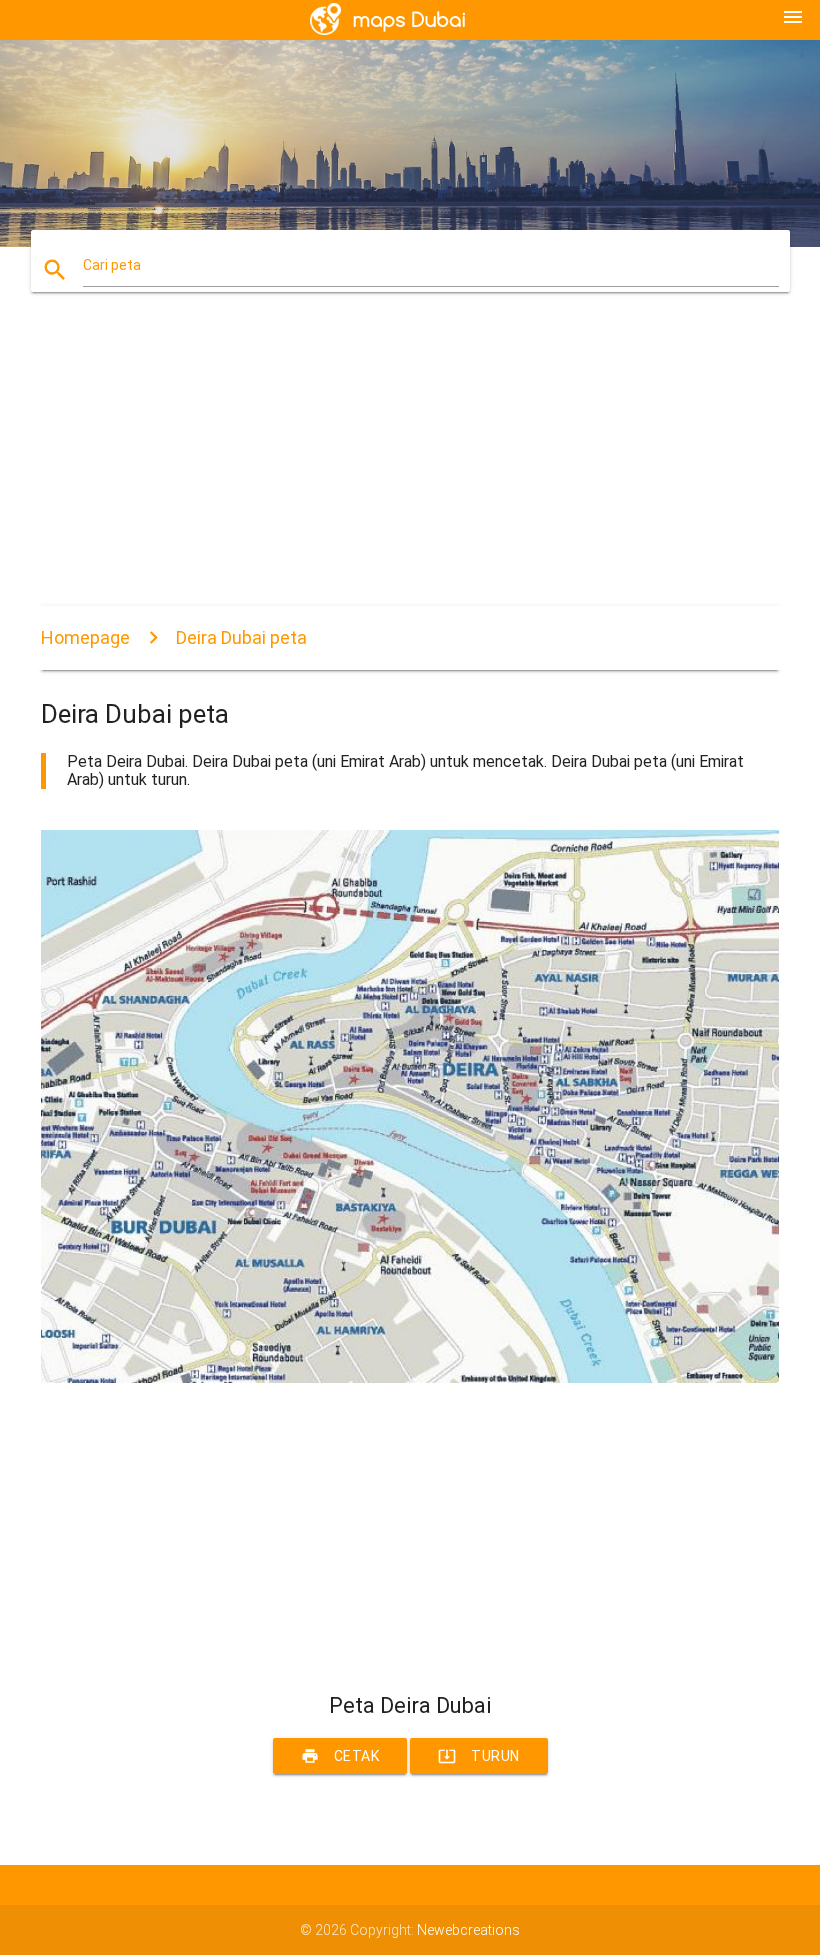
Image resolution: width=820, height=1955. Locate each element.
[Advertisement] (410, 466)
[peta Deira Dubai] (410, 1378)
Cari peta (112, 265)
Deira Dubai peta (241, 637)
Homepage (85, 637)
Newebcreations (468, 1930)
